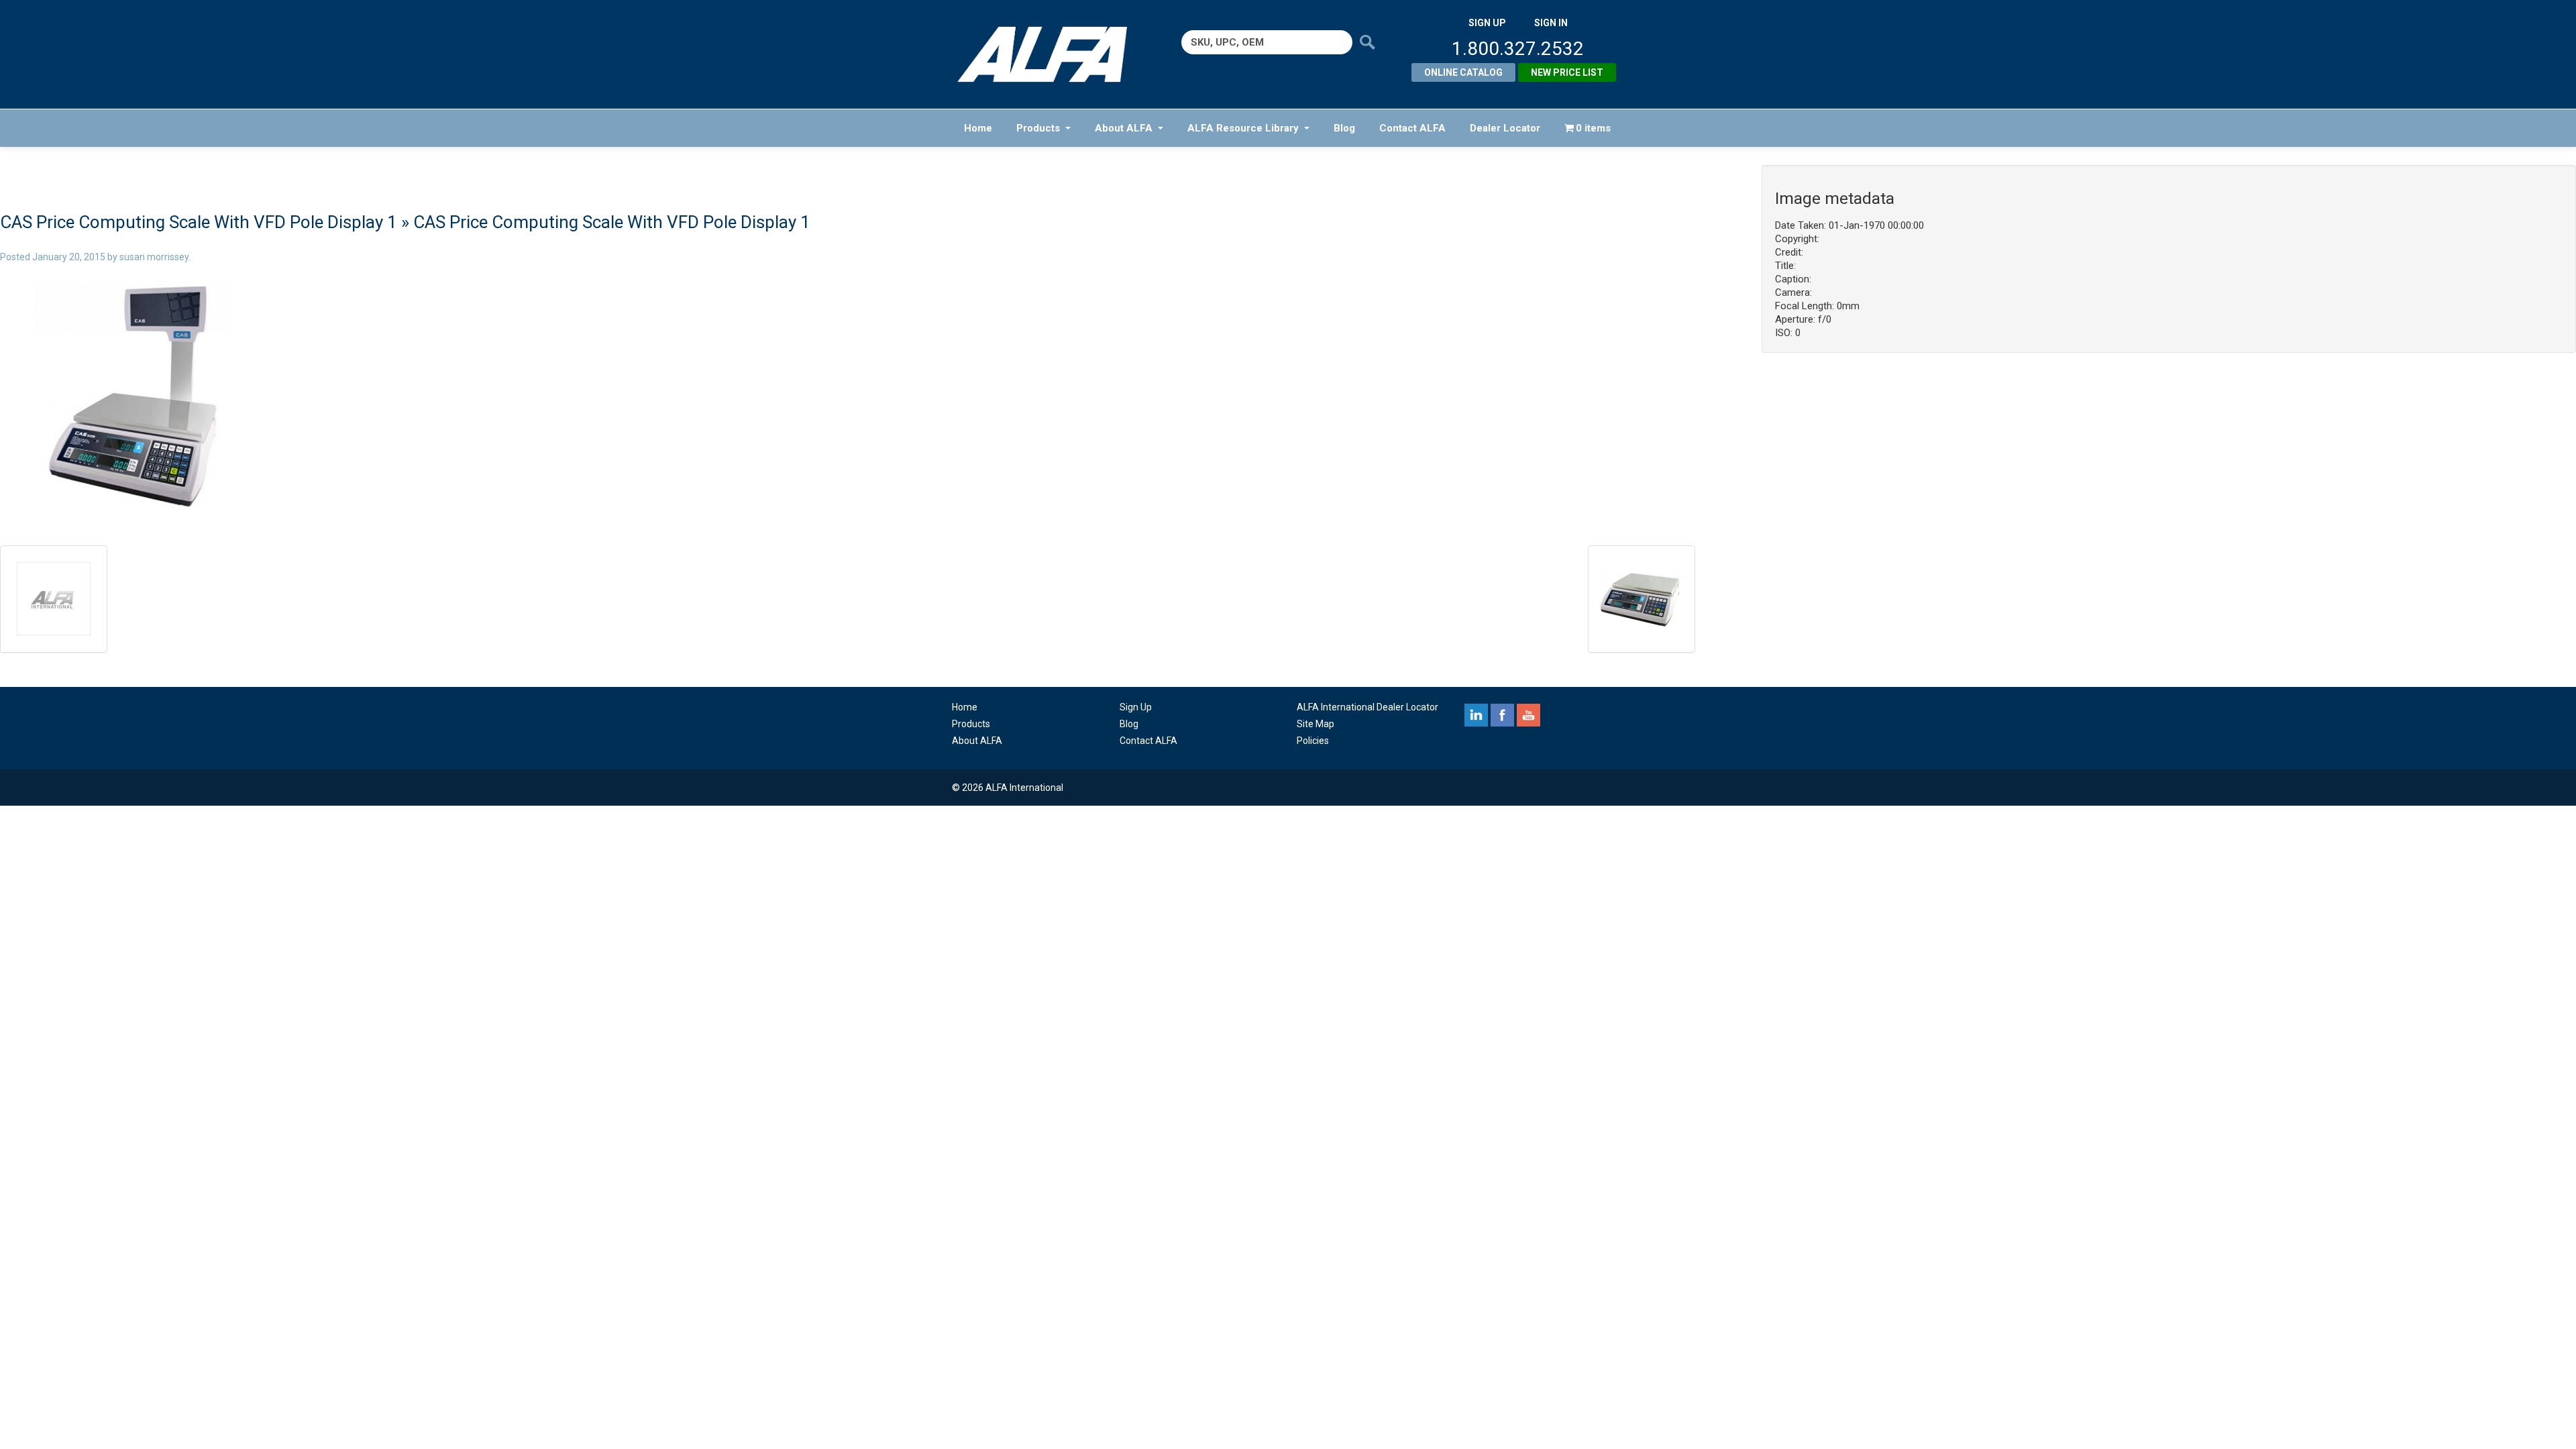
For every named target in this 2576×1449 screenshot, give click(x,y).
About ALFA (1124, 128)
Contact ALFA (1412, 128)
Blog (1344, 128)
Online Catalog (1463, 72)
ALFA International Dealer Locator (1367, 707)
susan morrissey (154, 257)
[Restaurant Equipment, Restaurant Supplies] (1052, 54)
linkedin (1476, 715)
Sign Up (1136, 707)
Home (978, 128)
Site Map (1316, 724)
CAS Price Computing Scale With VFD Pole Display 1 (199, 222)
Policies (1313, 741)
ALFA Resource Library (1243, 128)
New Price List (1567, 72)
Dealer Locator (1505, 128)
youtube (1528, 715)
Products (1038, 128)
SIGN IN (1551, 23)
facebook (1502, 715)
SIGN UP (1487, 23)
